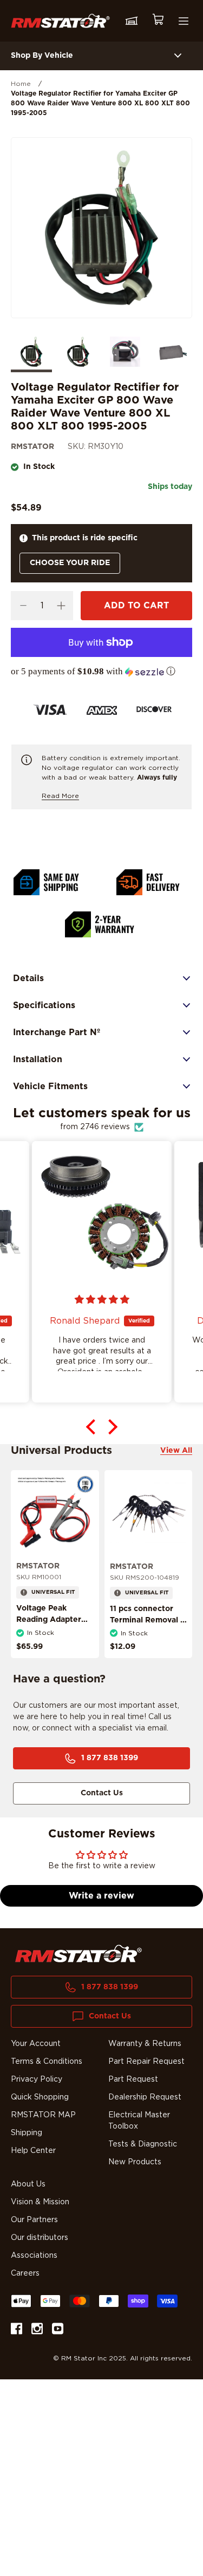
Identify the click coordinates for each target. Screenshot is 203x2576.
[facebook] (17, 2330)
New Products (135, 2162)
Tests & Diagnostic (143, 2144)
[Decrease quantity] (23, 606)
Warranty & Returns (145, 2044)
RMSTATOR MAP (43, 2115)
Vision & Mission (40, 2202)
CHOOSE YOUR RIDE (70, 563)
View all (176, 1451)
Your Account (36, 2044)
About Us (28, 2184)
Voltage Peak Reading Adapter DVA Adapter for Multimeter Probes (52, 1625)
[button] (101, 672)
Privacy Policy (37, 2079)
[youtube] (58, 2330)
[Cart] (158, 21)
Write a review (101, 1896)
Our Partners (34, 2220)
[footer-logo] (78, 1954)
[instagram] (37, 2330)
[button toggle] (178, 56)
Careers (25, 2273)
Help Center (33, 2151)
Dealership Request (145, 2097)
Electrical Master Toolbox (139, 2121)
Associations (34, 2256)
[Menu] (184, 21)
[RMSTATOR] (60, 21)
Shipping (27, 2133)
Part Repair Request (146, 2062)
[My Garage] (132, 21)
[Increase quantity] (61, 606)
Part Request (133, 2079)
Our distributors (40, 2238)
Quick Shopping (40, 2097)
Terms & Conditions (47, 2062)
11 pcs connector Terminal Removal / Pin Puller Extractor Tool (147, 1626)
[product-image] (55, 1514)
